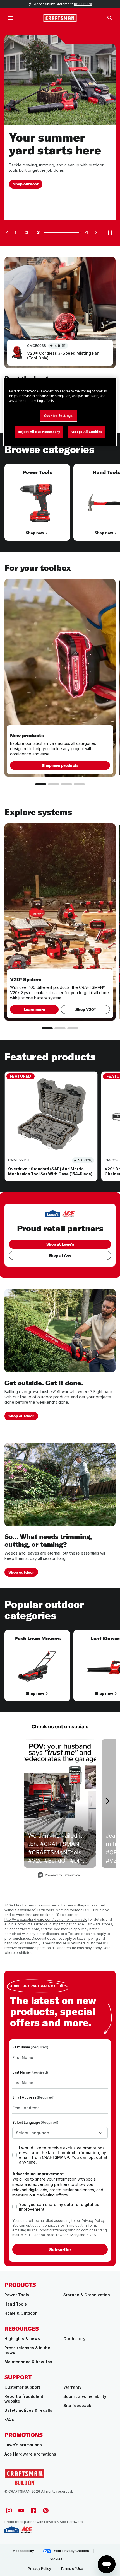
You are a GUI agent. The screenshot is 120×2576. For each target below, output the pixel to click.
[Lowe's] (12, 2530)
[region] (60, 508)
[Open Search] (110, 18)
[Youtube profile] (21, 2510)
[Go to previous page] (7, 232)
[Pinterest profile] (46, 2510)
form (92, 2225)
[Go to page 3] (66, 784)
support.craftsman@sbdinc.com (62, 2230)
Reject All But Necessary (39, 432)
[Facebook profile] (33, 2510)
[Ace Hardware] (27, 2530)
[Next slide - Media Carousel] (107, 1801)
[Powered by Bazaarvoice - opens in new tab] (59, 1876)
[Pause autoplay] (110, 232)
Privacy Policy (93, 2221)
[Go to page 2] (54, 784)
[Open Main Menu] (10, 18)
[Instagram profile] (9, 2510)
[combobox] (60, 2133)
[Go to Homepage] (60, 18)
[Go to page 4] (79, 784)
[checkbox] (15, 2155)
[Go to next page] (96, 232)
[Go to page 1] (41, 784)
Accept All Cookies (86, 432)
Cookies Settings (58, 416)
